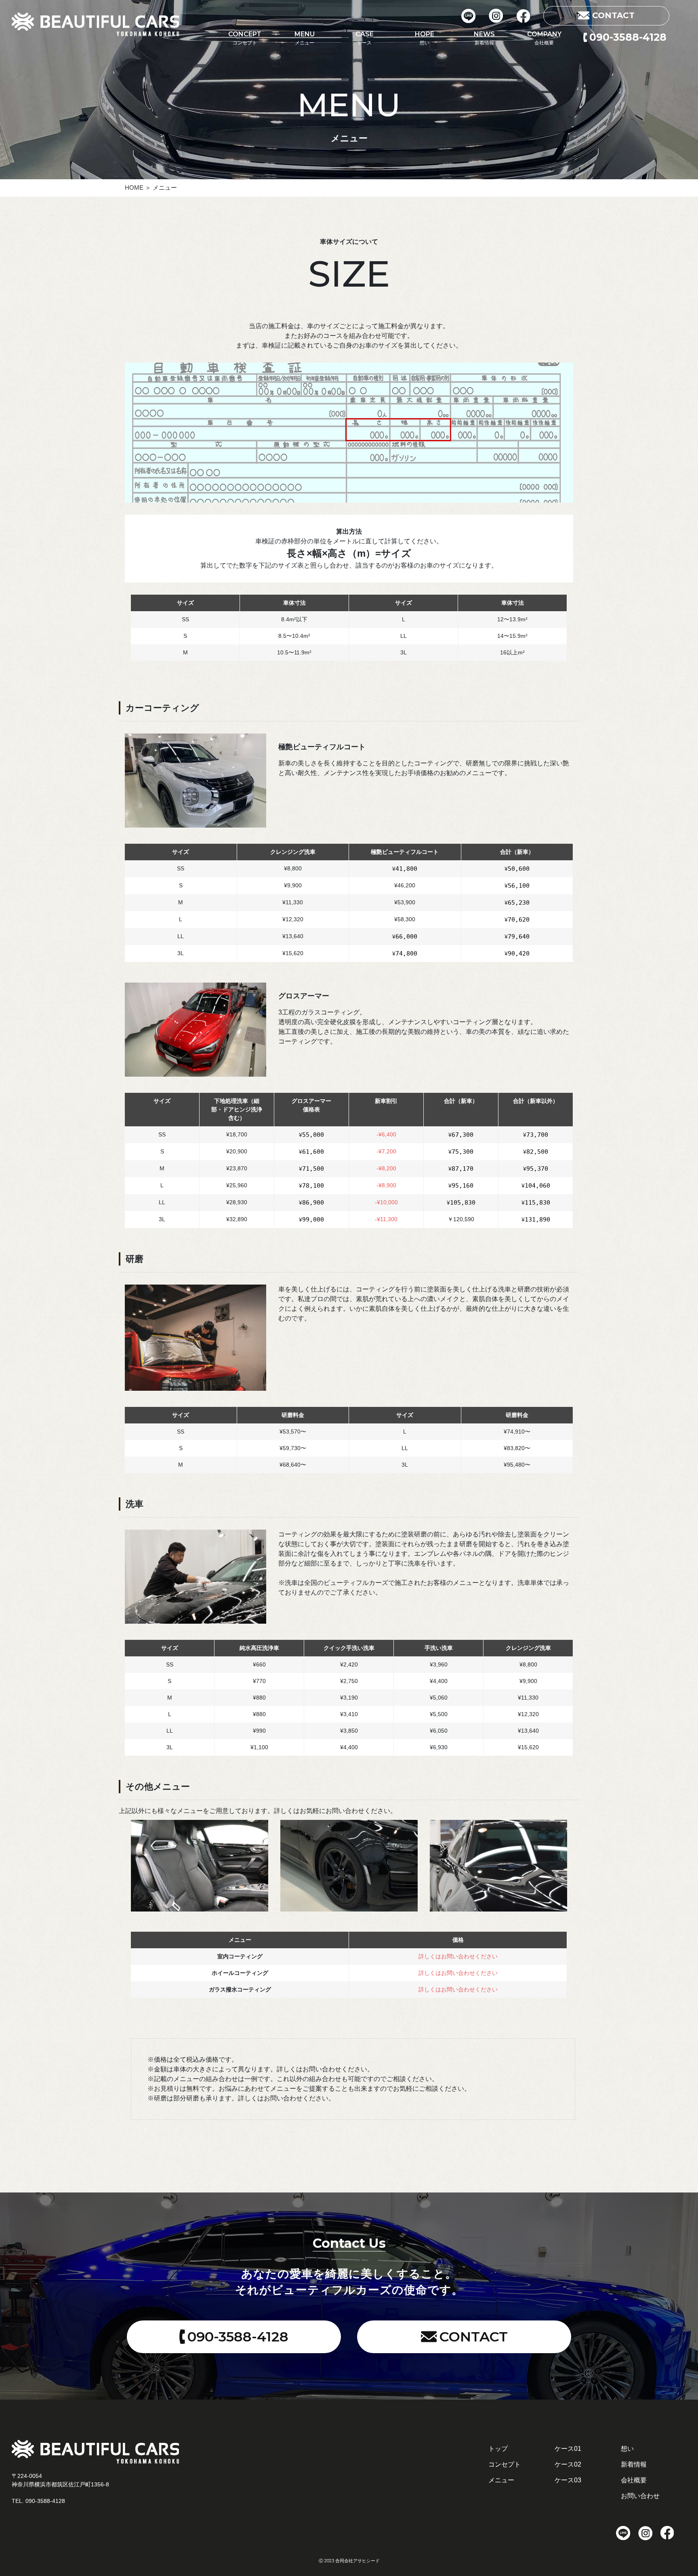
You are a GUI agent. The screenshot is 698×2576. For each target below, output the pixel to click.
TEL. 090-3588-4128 (38, 2501)
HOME (135, 188)
